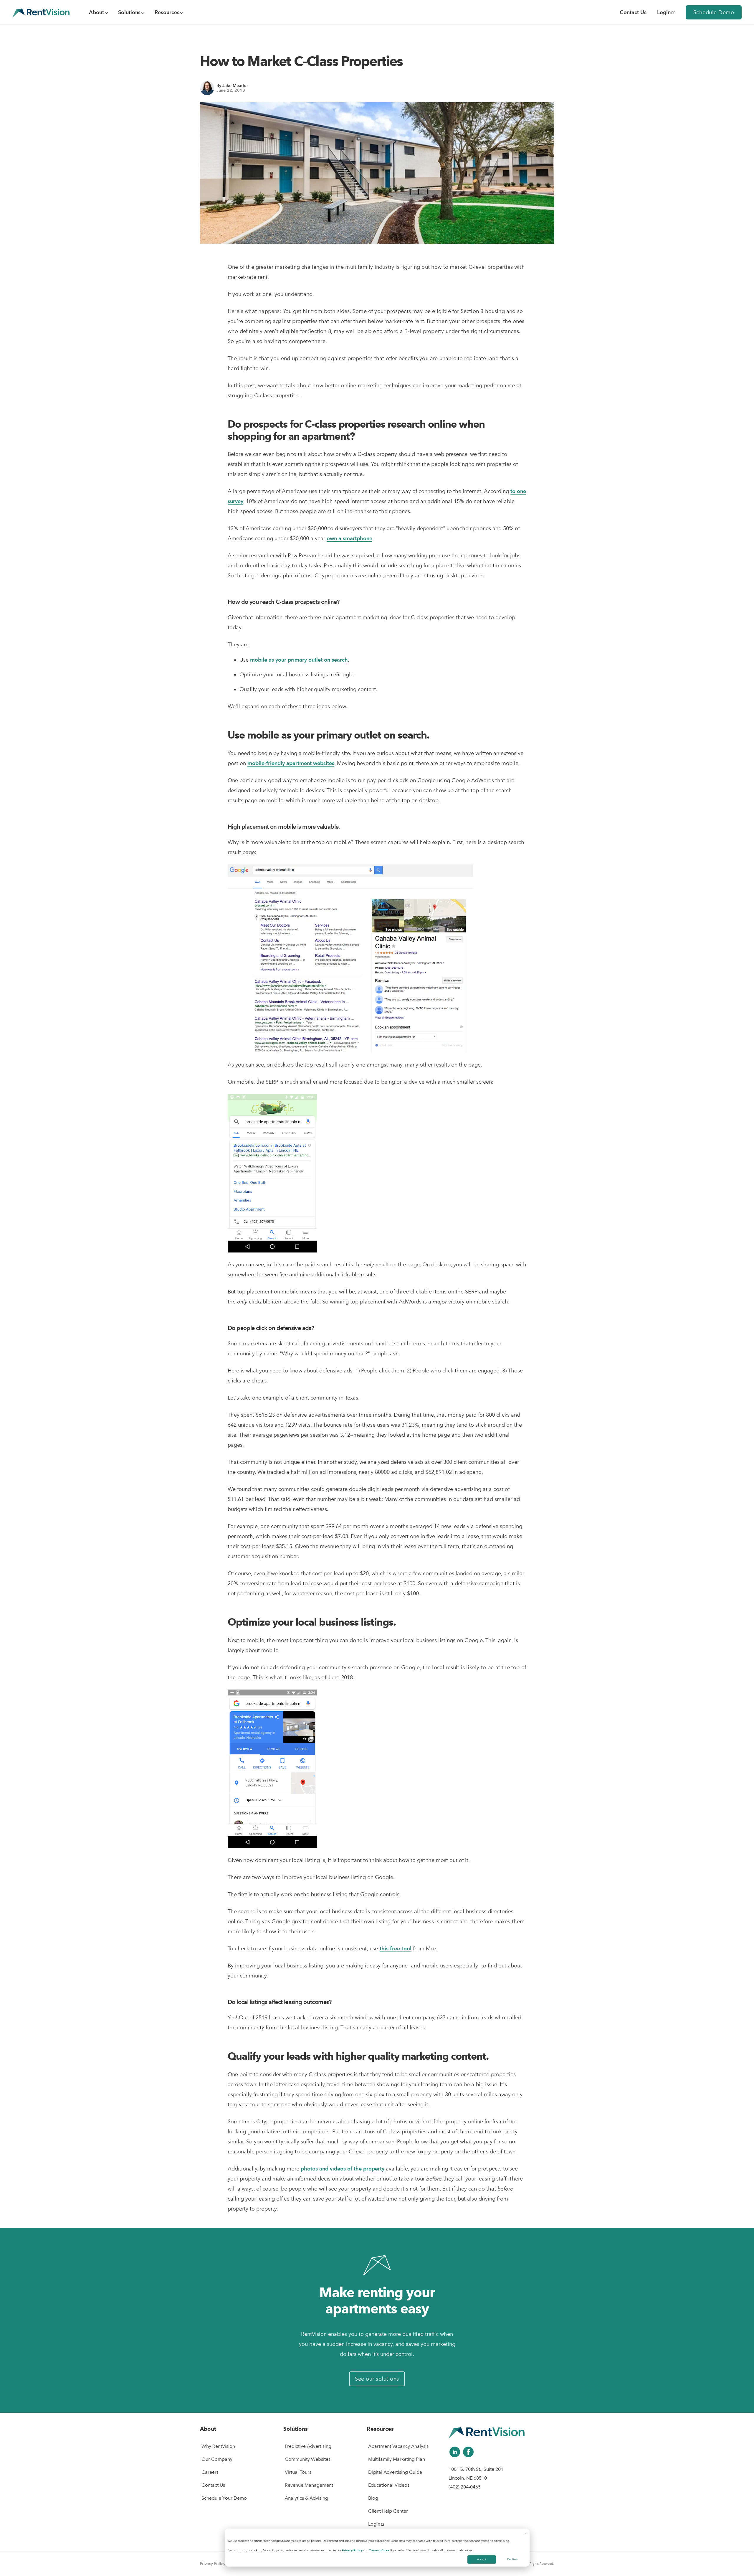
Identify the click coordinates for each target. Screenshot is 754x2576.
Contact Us (213, 2485)
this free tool (396, 1948)
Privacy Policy (352, 2550)
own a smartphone (349, 538)
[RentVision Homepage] (41, 12)
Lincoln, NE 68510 (468, 2478)
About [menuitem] (96, 12)
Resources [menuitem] (167, 12)
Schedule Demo (714, 12)
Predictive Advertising (308, 2446)
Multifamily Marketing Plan (397, 2459)
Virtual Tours (298, 2472)
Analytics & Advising (306, 2498)
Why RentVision (218, 2446)
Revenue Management (309, 2485)
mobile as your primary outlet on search (299, 660)
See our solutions (377, 2379)
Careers (210, 2472)
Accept (482, 2559)
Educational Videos (389, 2485)
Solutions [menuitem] (129, 12)
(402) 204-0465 (465, 2487)
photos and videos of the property (343, 2169)
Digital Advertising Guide (395, 2472)
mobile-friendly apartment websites (291, 763)
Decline (512, 2559)
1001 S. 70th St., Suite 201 (476, 2469)
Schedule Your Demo (224, 2498)
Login (664, 12)
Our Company (217, 2459)
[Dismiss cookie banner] (526, 2534)
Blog (373, 2498)
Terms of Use (379, 2550)
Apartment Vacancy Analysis (398, 2446)
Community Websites (308, 2459)
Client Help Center (388, 2511)
